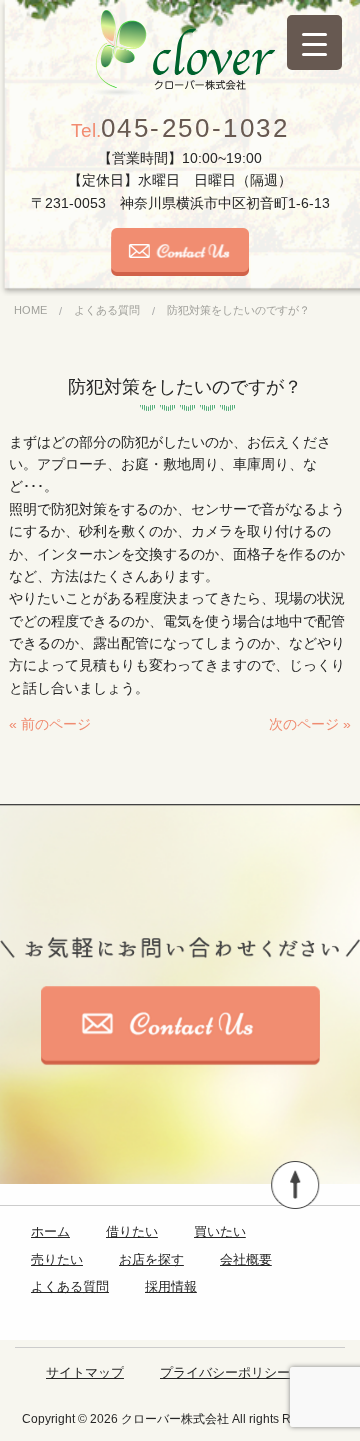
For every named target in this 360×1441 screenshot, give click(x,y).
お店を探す (151, 1259)
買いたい (220, 1231)
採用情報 (171, 1286)
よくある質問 (70, 1286)
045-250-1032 (180, 128)
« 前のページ (50, 724)
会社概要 (246, 1259)
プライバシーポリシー (225, 1372)
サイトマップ (85, 1372)
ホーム (50, 1231)
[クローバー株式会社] (180, 53)
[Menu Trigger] (314, 42)
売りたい (57, 1259)
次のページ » (310, 724)
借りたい (132, 1231)
